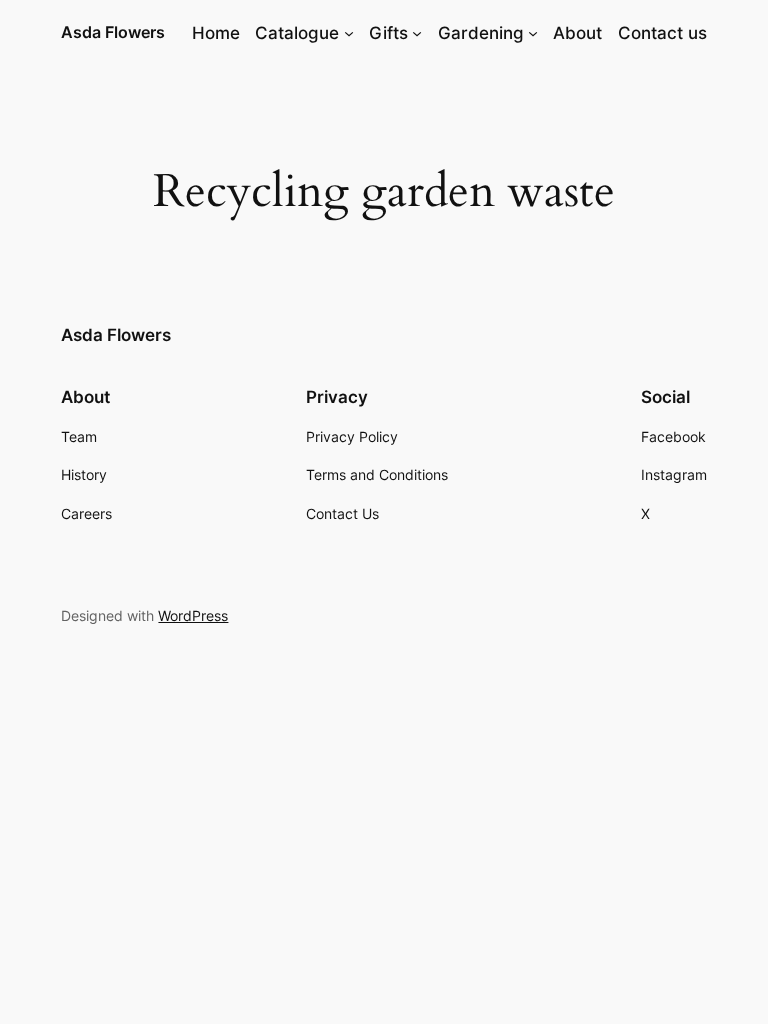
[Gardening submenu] (533, 33)
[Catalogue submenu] (349, 33)
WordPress (193, 615)
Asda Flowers (113, 32)
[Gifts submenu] (417, 33)
